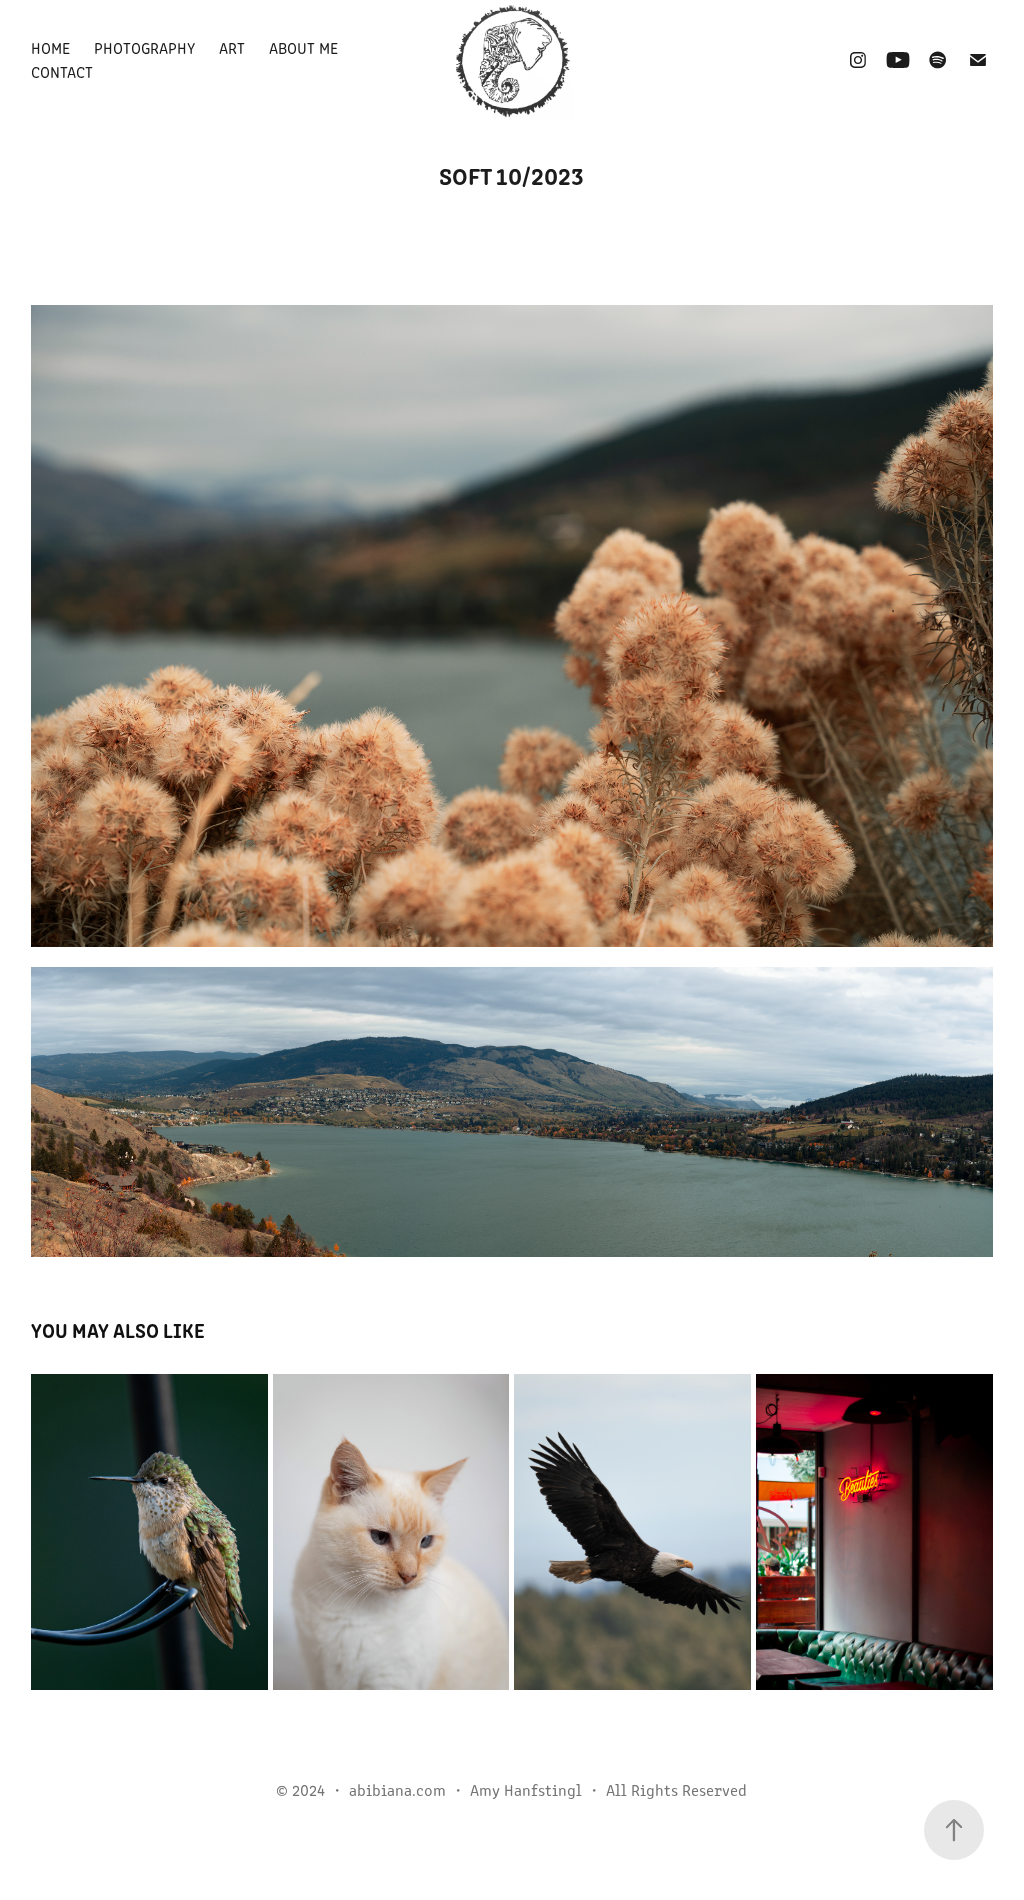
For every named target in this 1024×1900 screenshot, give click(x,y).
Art (232, 47)
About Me (303, 47)
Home (50, 47)
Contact (62, 71)
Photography (144, 47)
